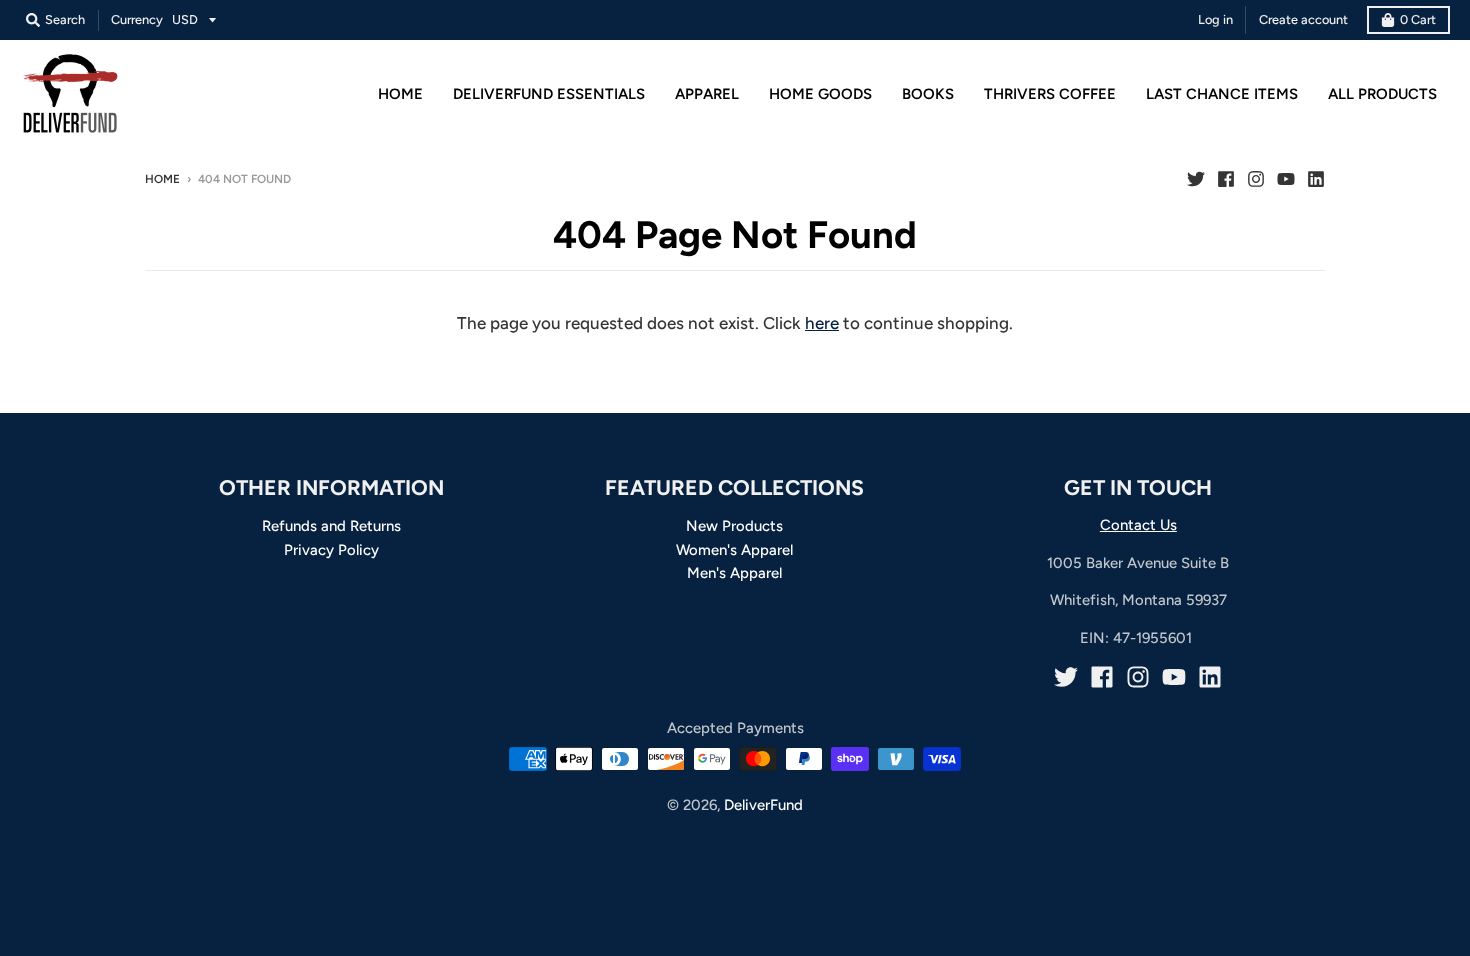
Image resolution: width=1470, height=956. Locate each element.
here (822, 323)
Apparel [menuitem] (707, 94)
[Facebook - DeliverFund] (1226, 178)
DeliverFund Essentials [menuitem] (549, 94)
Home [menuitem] (400, 94)
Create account (1303, 19)
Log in (1215, 19)
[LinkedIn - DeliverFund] (1316, 178)
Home (162, 179)
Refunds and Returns (331, 526)
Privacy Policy (331, 550)
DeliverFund (763, 805)
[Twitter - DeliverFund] (1196, 178)
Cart (1418, 19)
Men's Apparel (734, 573)
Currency (137, 19)
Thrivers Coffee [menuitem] (1050, 94)
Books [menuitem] (928, 94)
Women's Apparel (734, 550)
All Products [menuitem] (1382, 94)
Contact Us (1138, 525)
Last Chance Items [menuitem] (1222, 94)
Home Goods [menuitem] (820, 94)
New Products (734, 526)
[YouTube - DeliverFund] (1286, 178)
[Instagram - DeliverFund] (1256, 178)
